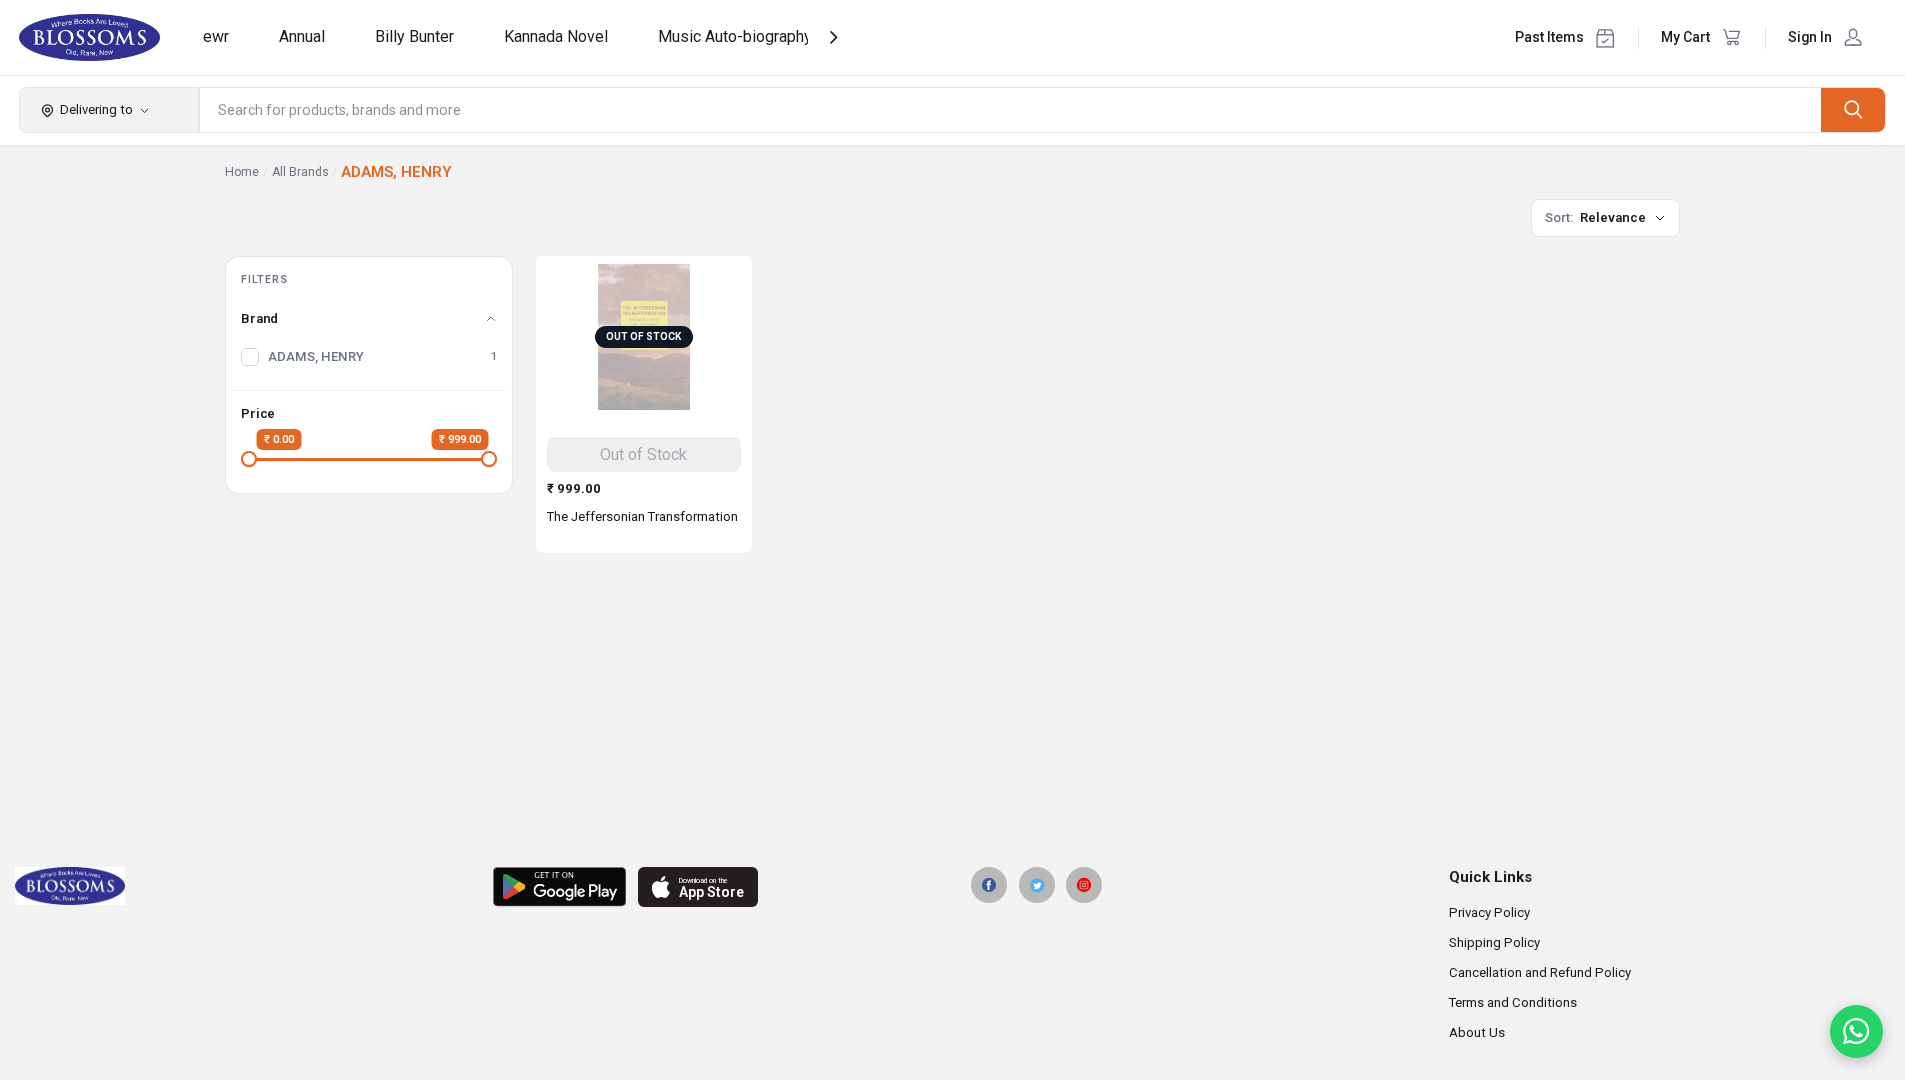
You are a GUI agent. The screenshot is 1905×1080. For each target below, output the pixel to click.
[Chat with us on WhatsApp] (1856, 1031)
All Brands (300, 172)
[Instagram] (1084, 885)
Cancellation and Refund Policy (1540, 972)
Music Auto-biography (735, 36)
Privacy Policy (1489, 912)
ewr (216, 36)
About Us (1477, 1032)
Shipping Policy (1494, 942)
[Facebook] (989, 885)
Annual (302, 36)
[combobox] (1011, 110)
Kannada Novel (556, 36)
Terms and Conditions (1513, 1002)
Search (1853, 109)
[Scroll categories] (833, 37)
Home (242, 172)
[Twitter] (1037, 885)
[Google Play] (559, 887)
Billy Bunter (414, 36)
